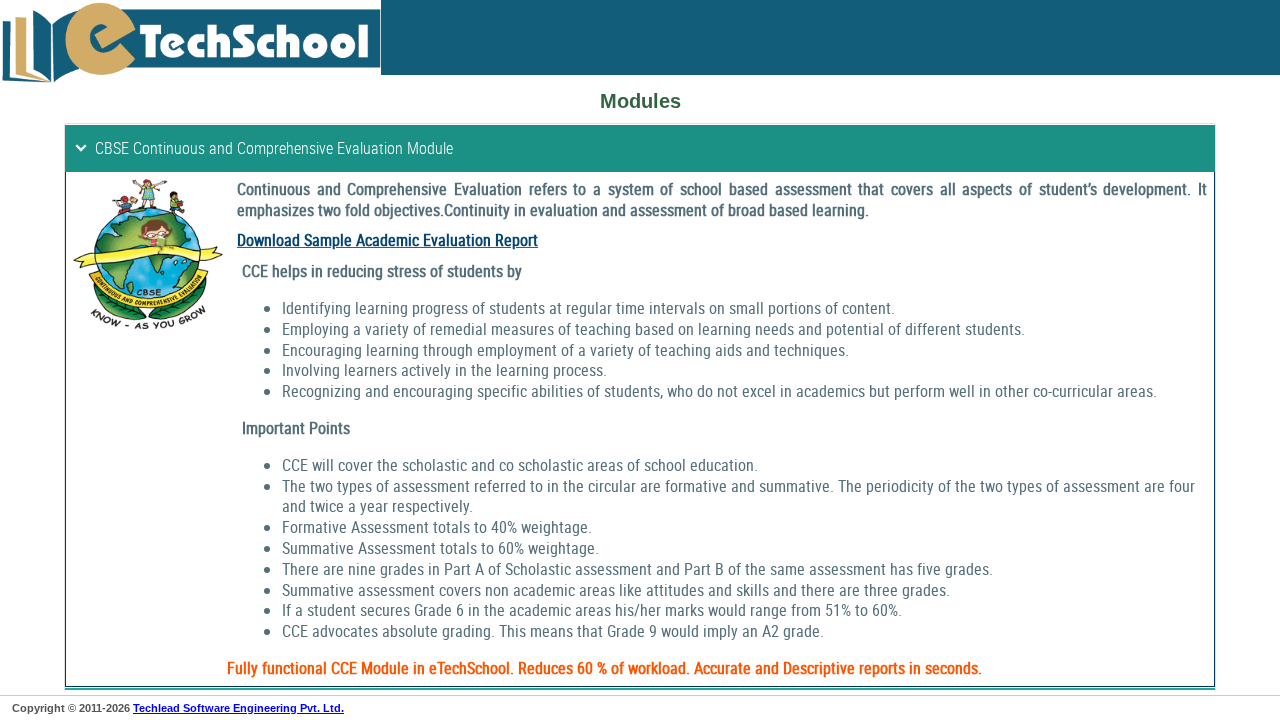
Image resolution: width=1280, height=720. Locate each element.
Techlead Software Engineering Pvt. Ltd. (238, 708)
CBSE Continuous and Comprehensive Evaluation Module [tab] (274, 148)
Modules (640, 101)
